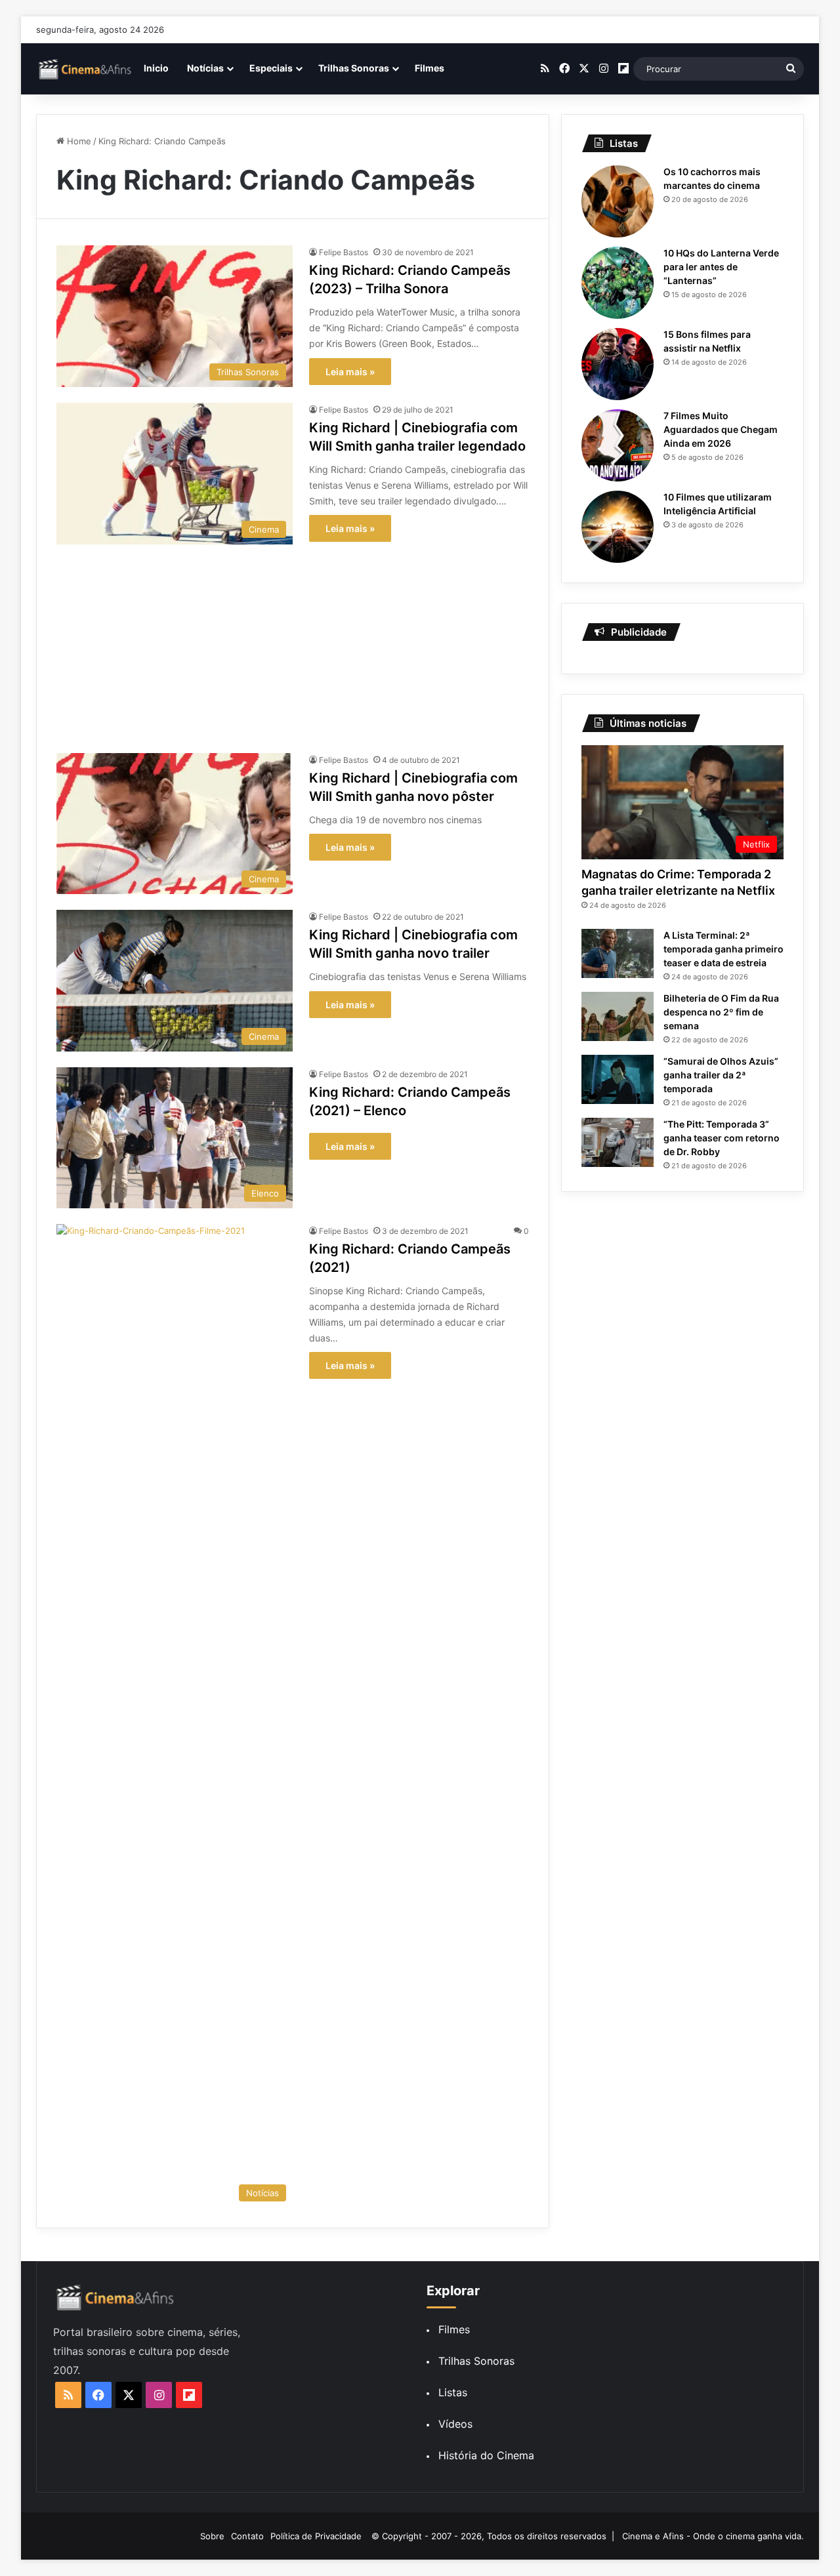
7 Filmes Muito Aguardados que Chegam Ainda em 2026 (721, 429)
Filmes (430, 68)
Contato (247, 2536)
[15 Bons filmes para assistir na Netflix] (618, 364)
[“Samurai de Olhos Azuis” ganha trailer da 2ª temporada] (618, 1079)
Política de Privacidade (316, 2536)
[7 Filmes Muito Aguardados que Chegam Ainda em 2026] (618, 445)
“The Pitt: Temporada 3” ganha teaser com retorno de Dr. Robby (722, 1138)
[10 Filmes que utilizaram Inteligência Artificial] (618, 527)
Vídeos (455, 2424)
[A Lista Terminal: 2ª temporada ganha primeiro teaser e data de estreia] (618, 953)
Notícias (205, 68)
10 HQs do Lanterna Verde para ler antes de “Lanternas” (721, 267)
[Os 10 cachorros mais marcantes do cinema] (618, 201)
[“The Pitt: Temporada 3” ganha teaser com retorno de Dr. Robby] (618, 1142)
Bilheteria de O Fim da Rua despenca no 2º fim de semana (721, 1012)
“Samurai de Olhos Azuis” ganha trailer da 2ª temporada (721, 1075)
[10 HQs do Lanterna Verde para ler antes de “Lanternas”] (618, 283)
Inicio (156, 68)
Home (78, 141)
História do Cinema (486, 2455)
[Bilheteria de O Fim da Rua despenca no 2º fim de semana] (618, 1016)
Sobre (212, 2536)
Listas (453, 2392)
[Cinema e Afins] (85, 69)
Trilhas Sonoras (354, 68)
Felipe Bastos (344, 252)
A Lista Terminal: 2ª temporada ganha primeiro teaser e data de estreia (724, 949)
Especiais (271, 68)
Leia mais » (350, 372)
